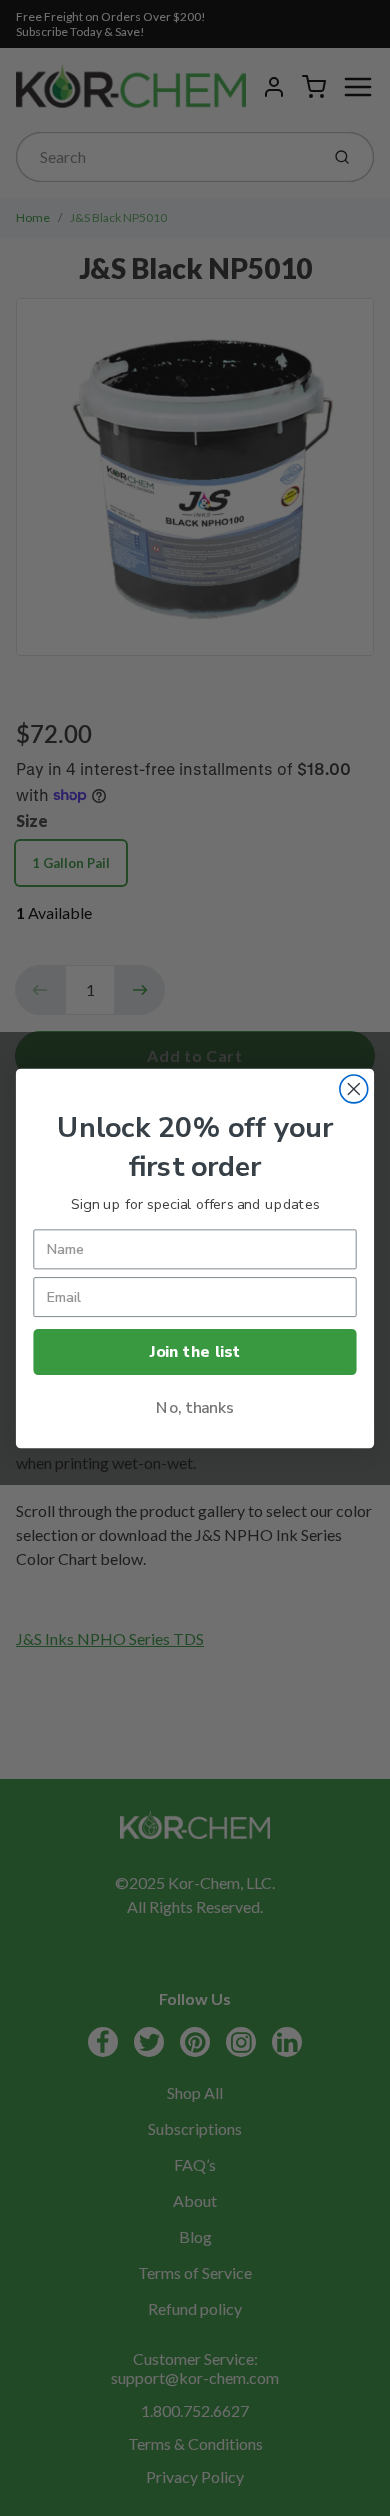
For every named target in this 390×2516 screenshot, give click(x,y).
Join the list (195, 1350)
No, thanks (195, 1406)
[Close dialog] (354, 1089)
